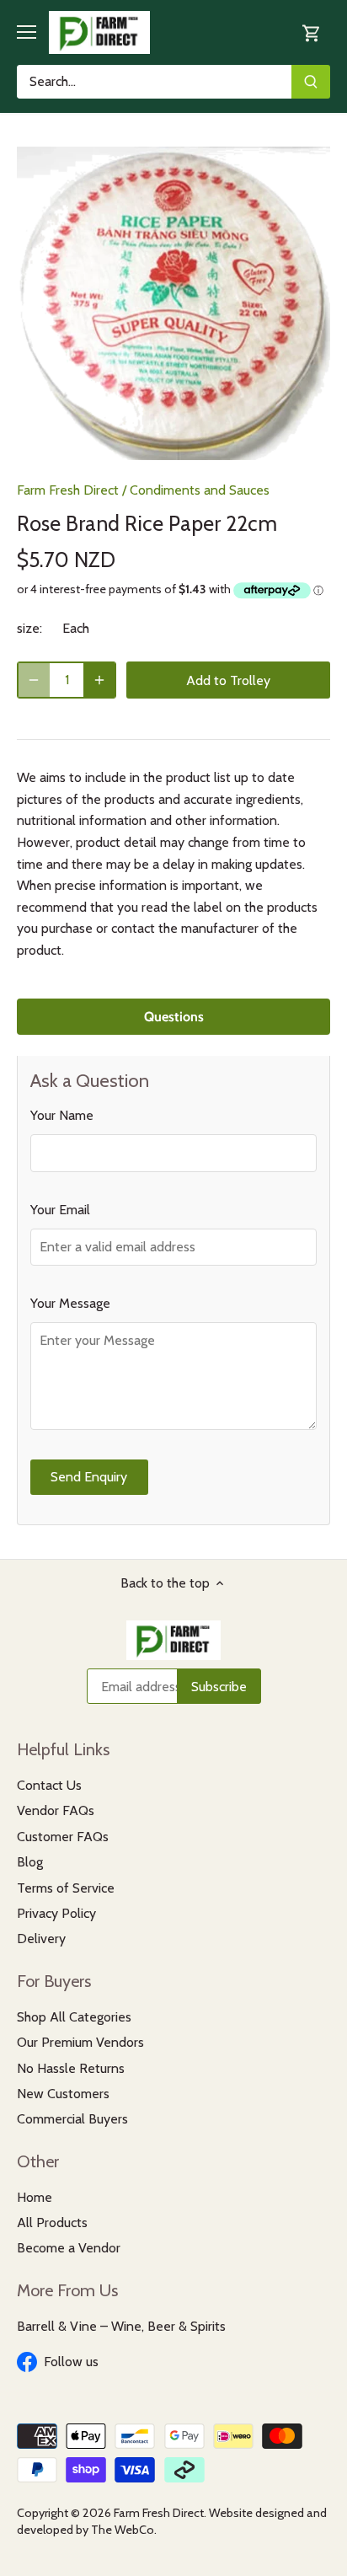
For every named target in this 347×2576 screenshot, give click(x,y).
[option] (173, 303)
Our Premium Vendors (80, 2042)
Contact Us (49, 1785)
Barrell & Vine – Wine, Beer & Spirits (121, 2326)
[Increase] (99, 680)
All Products (52, 2223)
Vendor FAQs (56, 1810)
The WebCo (123, 2530)
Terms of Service (66, 1888)
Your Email (60, 1210)
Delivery (41, 1939)
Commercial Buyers (72, 2119)
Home (35, 2197)
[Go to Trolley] (312, 32)
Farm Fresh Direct (68, 490)
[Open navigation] (27, 32)
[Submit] (311, 82)
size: (29, 628)
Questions (174, 1017)
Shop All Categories (74, 2017)
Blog (30, 1862)
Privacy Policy (56, 1913)
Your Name (62, 1115)
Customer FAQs (63, 1837)
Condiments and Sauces (200, 490)
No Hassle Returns (71, 2068)
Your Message (70, 1303)
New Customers (63, 2094)
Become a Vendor (69, 2248)
